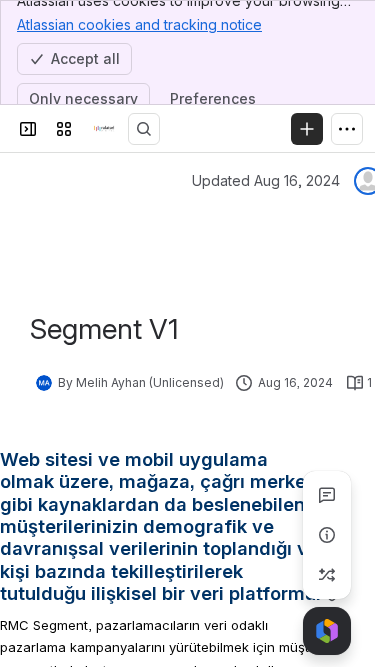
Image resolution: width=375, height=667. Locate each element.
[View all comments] (327, 495)
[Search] (144, 129)
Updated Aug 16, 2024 (266, 180)
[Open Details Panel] (327, 535)
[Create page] (327, 575)
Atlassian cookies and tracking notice (139, 24)
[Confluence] (104, 129)
